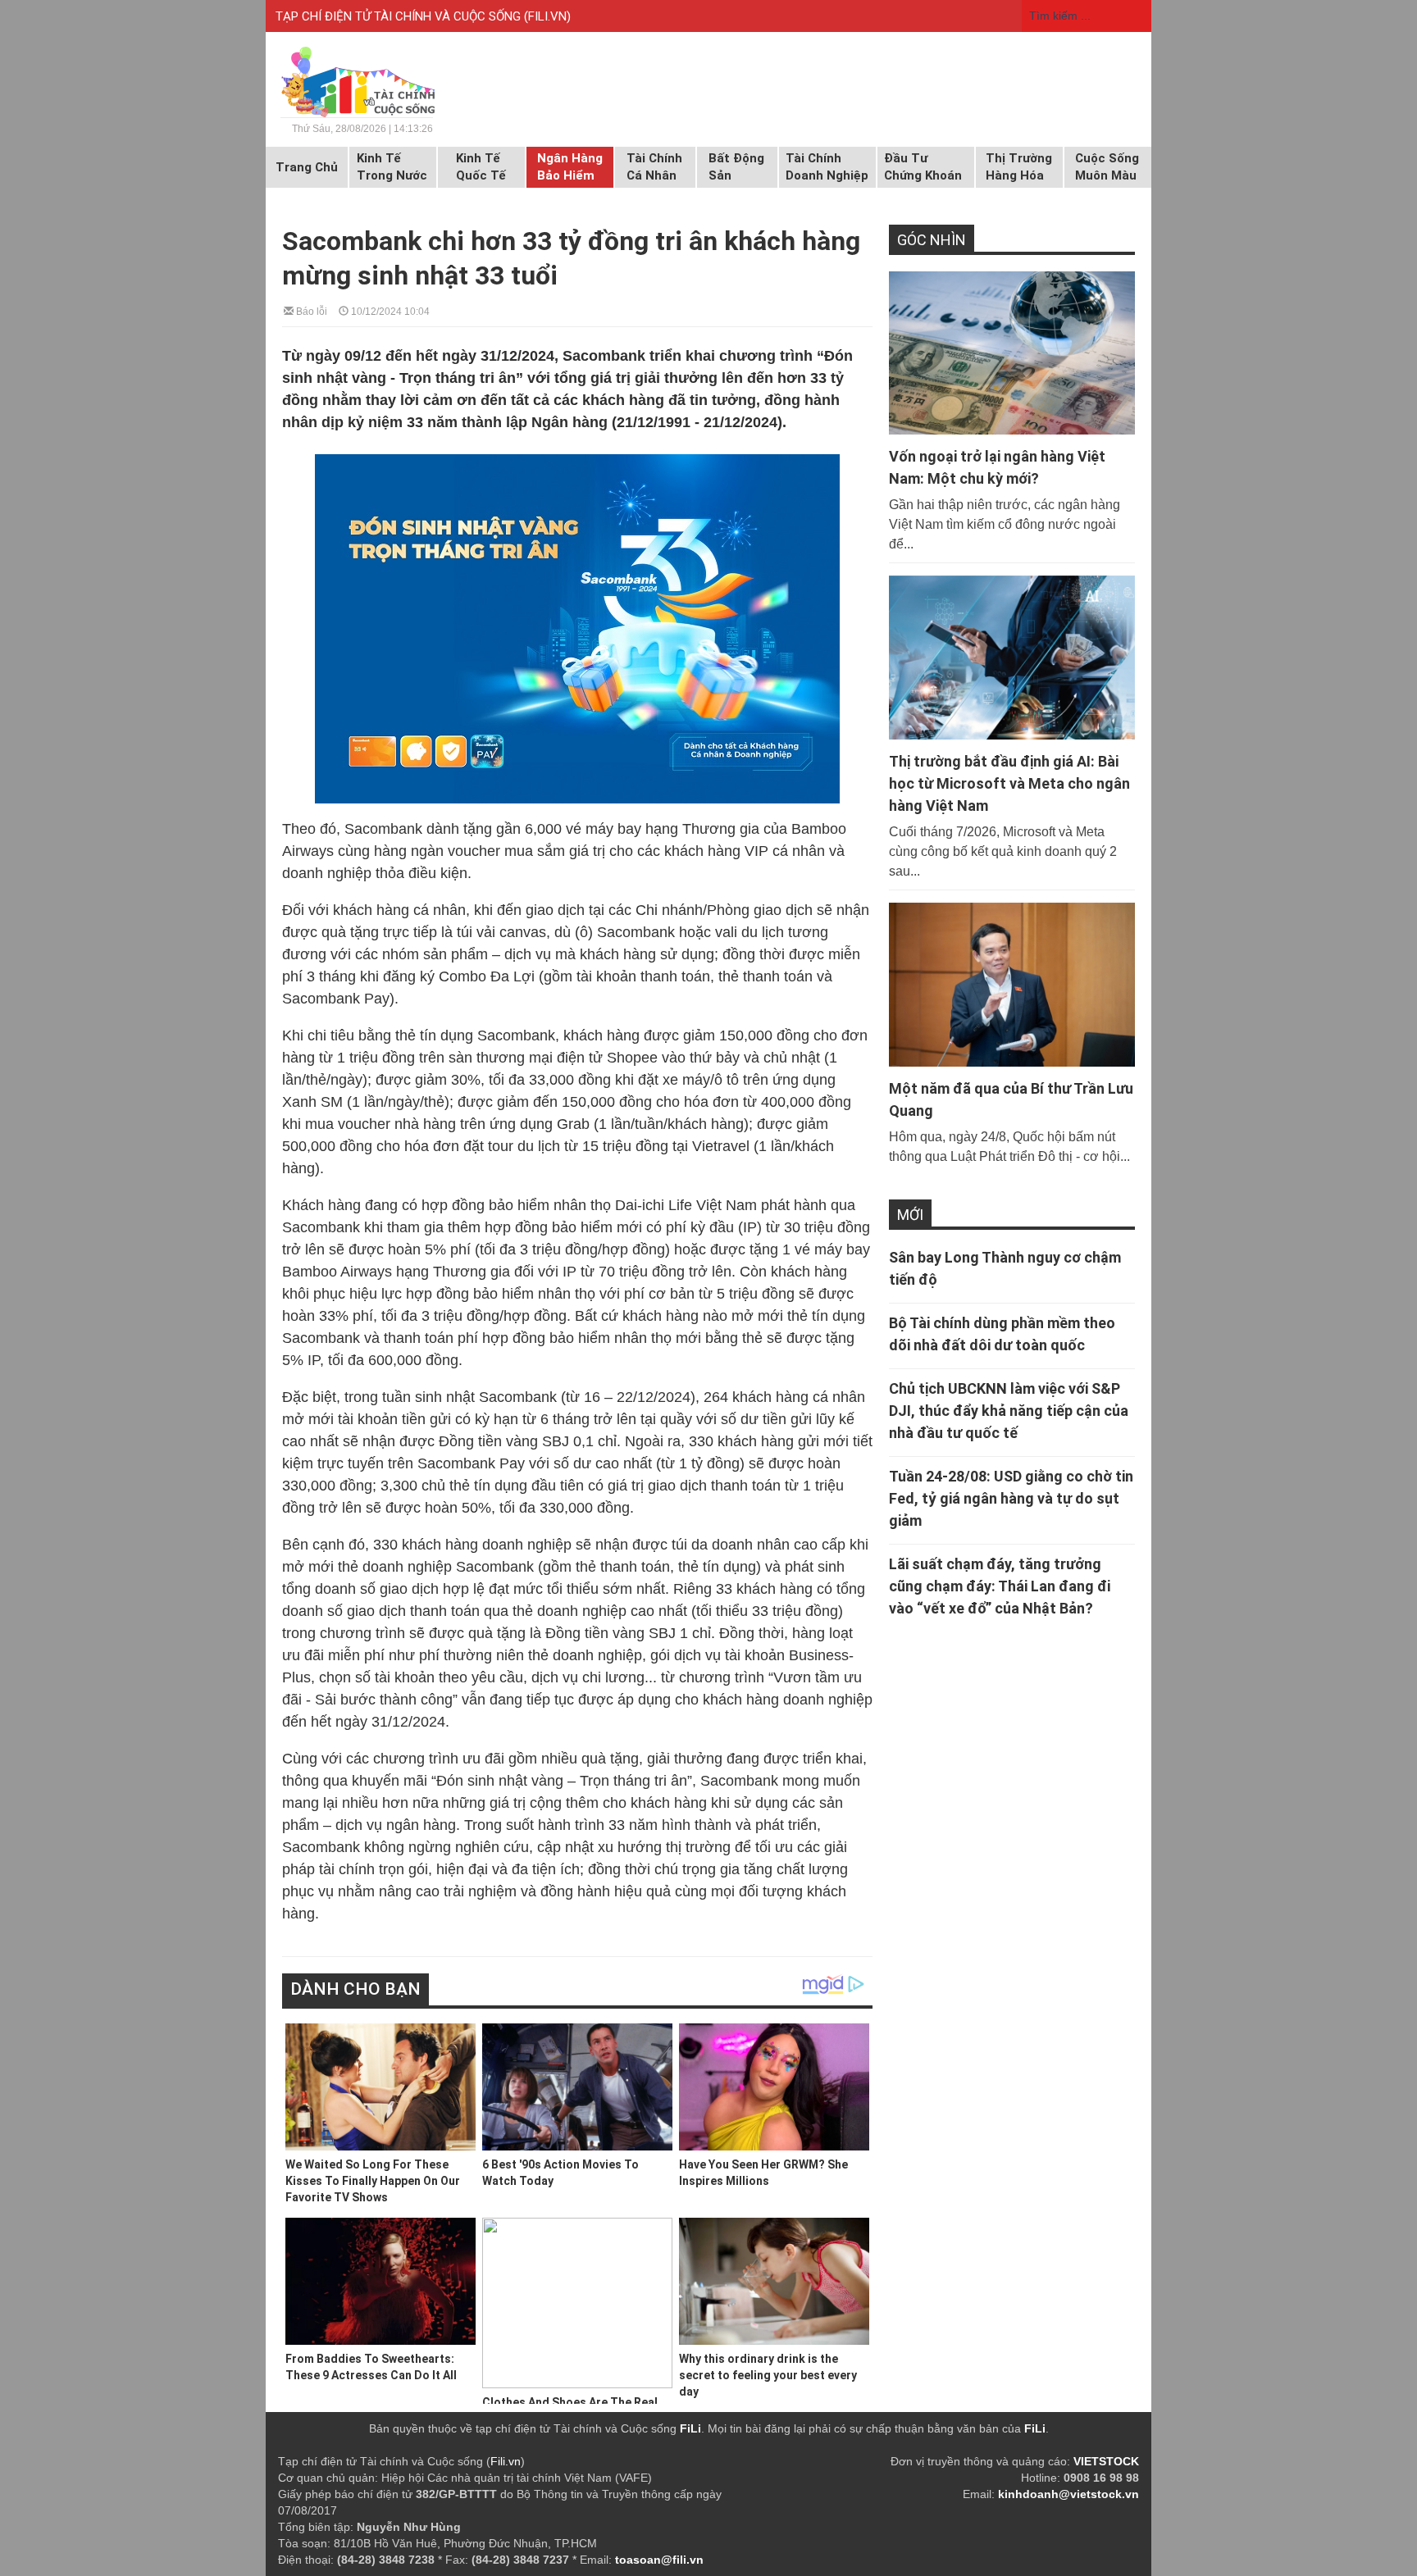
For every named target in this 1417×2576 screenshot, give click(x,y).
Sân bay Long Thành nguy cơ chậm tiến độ (1005, 1268)
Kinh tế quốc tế (481, 167)
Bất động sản (736, 167)
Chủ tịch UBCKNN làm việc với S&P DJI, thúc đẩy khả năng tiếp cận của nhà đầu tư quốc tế (1009, 1411)
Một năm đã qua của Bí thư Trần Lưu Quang (1011, 1099)
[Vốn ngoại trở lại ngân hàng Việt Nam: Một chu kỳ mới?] (1012, 353)
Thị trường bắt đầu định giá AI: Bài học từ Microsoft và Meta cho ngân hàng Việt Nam (1009, 783)
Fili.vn (506, 2461)
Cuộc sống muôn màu (1107, 167)
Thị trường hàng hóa (1019, 167)
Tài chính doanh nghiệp (827, 167)
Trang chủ (307, 167)
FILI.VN (547, 16)
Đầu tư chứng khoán (923, 167)
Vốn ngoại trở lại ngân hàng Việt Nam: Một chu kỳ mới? (997, 467)
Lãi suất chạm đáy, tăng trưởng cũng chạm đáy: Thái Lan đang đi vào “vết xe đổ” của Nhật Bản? (1000, 1586)
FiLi (690, 2428)
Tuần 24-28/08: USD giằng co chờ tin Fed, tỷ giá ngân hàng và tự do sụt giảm (1011, 1498)
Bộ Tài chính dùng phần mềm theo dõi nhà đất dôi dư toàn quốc (1002, 1334)
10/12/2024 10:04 (389, 310)
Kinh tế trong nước (392, 167)
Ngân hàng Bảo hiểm (570, 167)
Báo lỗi (310, 310)
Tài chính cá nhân (654, 167)
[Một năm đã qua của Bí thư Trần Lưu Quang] (1012, 985)
